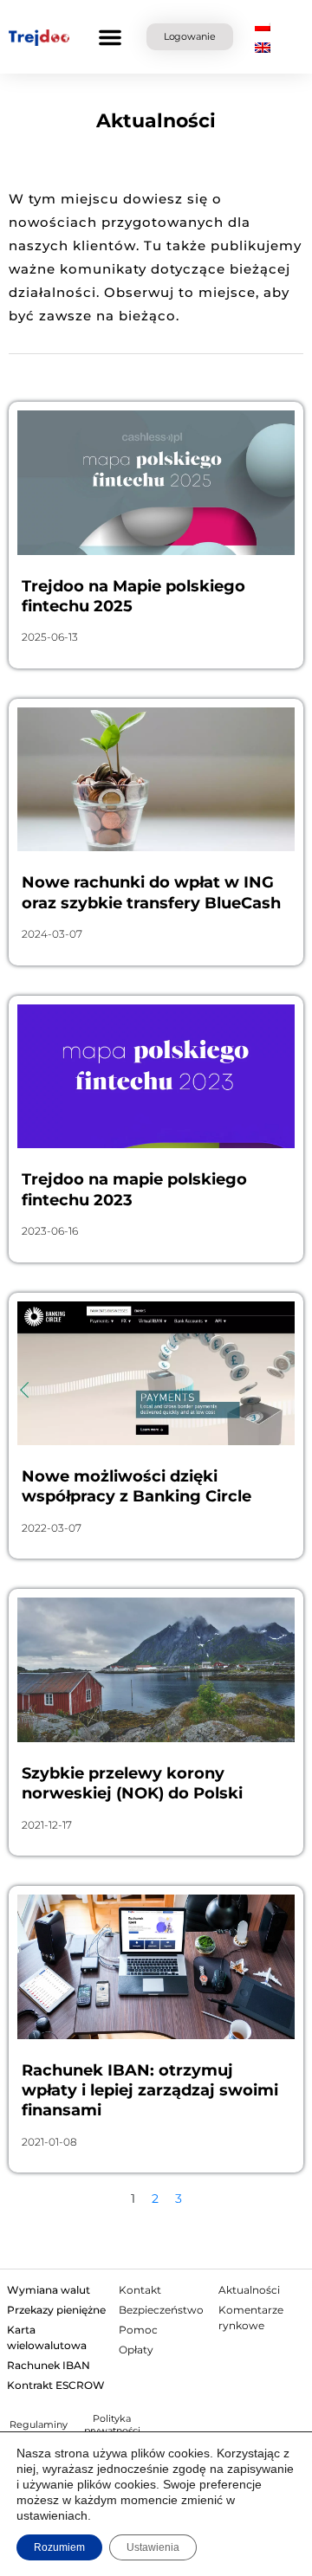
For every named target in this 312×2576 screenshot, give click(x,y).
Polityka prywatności (112, 2424)
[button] (110, 37)
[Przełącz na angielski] (263, 48)
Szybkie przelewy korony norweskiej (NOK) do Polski (132, 1783)
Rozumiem (59, 2547)
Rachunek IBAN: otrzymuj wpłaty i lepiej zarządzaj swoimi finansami (150, 2091)
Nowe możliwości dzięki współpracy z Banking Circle (136, 1486)
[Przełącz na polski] (263, 26)
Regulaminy (39, 2424)
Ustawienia (153, 2547)
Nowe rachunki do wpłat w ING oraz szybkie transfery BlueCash (151, 892)
